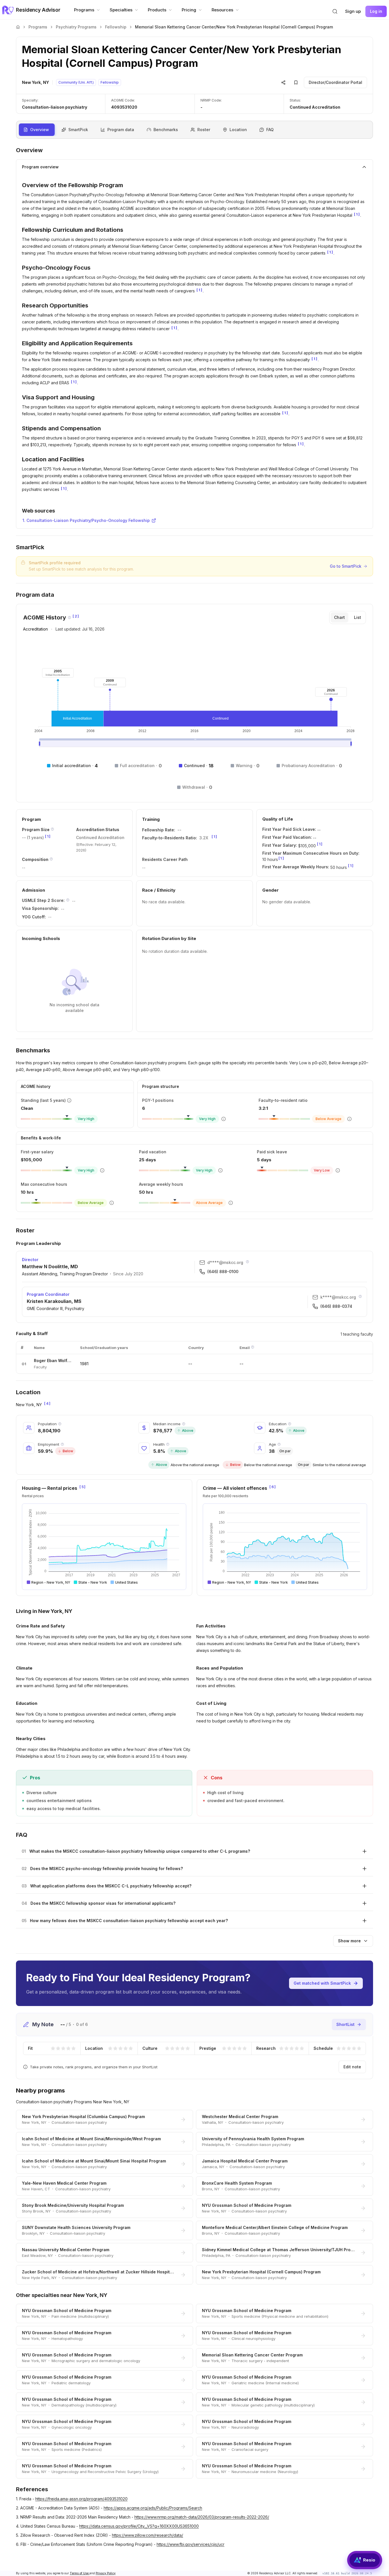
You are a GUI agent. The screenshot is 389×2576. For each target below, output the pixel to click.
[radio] (53, 2048)
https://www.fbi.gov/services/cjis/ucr (191, 2544)
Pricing (189, 10)
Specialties (121, 10)
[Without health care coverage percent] (168, 1444)
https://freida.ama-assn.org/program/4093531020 (81, 2499)
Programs (84, 10)
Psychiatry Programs (76, 27)
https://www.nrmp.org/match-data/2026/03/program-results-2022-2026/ (202, 2517)
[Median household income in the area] (184, 1424)
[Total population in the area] (60, 1424)
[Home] (18, 27)
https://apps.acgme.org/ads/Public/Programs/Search (153, 2508)
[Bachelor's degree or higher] (290, 1424)
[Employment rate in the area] (62, 1444)
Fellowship (116, 27)
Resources (222, 10)
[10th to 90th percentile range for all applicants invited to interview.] (68, 900)
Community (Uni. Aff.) (76, 82)
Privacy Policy (106, 2573)
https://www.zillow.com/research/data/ (148, 2535)
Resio (369, 2560)
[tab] (339, 617)
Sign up (353, 11)
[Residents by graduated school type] (51, 859)
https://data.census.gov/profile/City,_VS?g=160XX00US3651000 (139, 2526)
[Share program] (283, 82)
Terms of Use (80, 2573)
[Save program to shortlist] (296, 82)
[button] (335, 11)
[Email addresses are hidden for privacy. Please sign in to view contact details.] (247, 1262)
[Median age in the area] (279, 1444)
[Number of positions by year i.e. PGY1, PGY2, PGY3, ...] (52, 829)
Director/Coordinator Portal (335, 82)
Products (157, 10)
